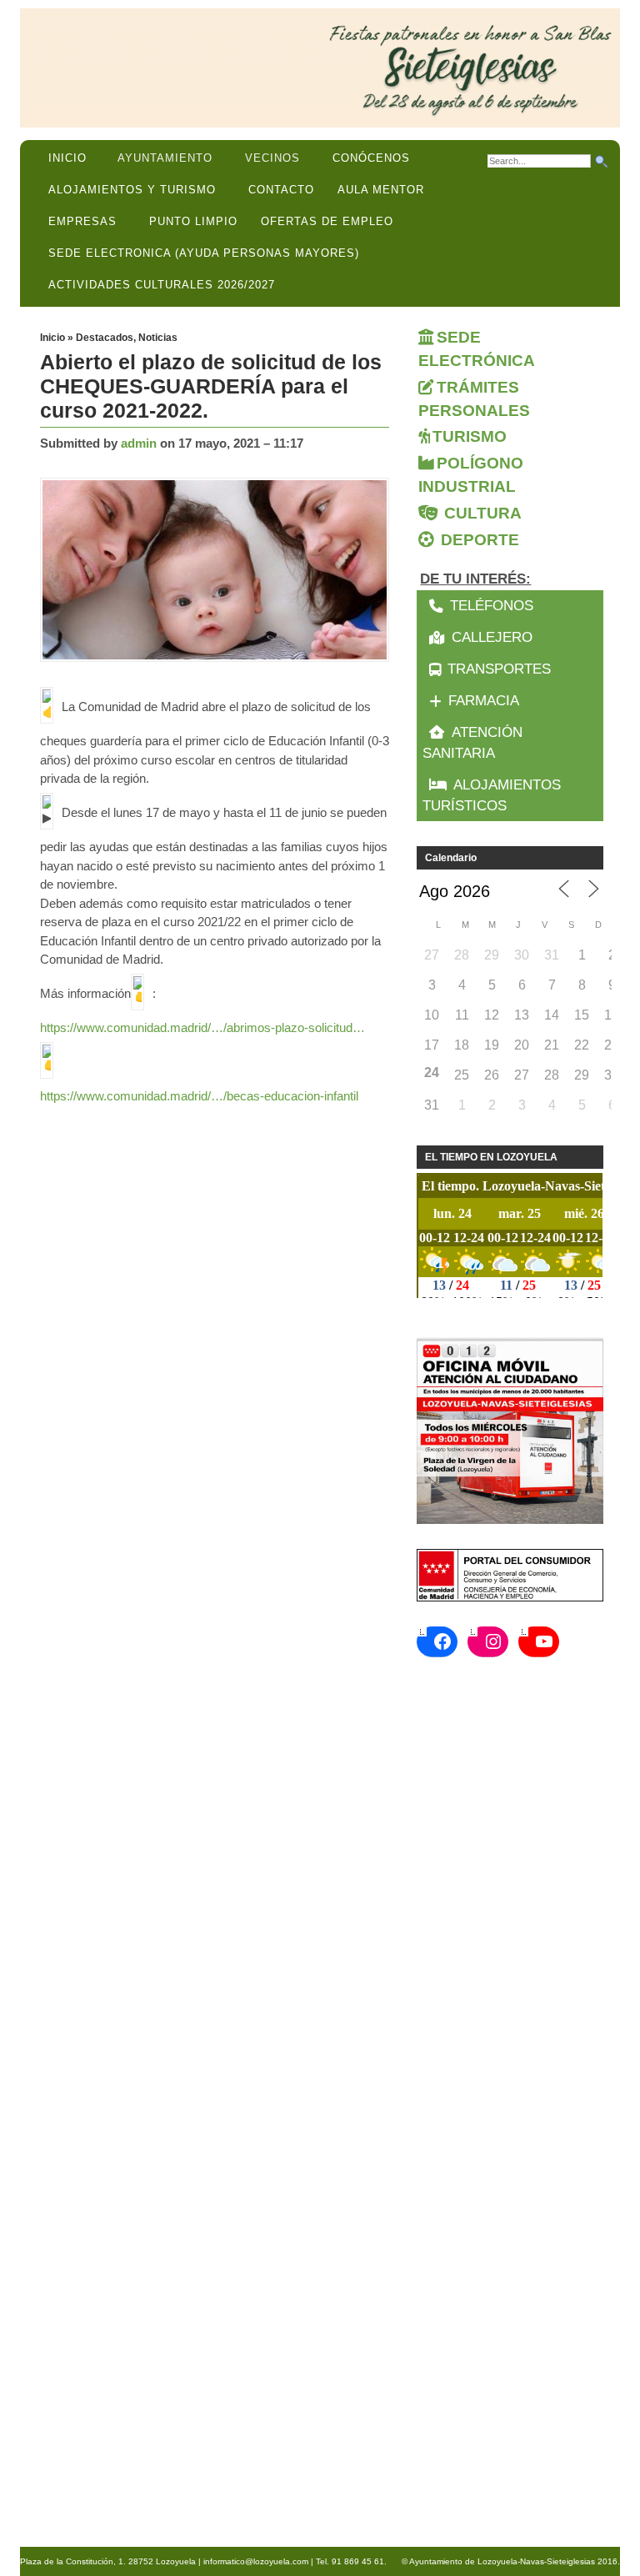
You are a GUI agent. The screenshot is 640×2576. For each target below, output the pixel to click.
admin (139, 443)
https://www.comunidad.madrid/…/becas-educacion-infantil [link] (199, 1096)
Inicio (67, 158)
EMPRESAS (82, 221)
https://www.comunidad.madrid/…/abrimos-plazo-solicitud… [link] (202, 1027)
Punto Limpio (193, 221)
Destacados (105, 338)
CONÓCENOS (371, 158)
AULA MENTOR (381, 190)
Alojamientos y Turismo (132, 190)
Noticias (158, 338)
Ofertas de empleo (327, 221)
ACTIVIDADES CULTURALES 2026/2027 (162, 285)
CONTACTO (281, 190)
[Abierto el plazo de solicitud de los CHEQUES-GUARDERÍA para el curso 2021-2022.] (219, 571)
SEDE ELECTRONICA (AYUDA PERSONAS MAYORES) (204, 253)
